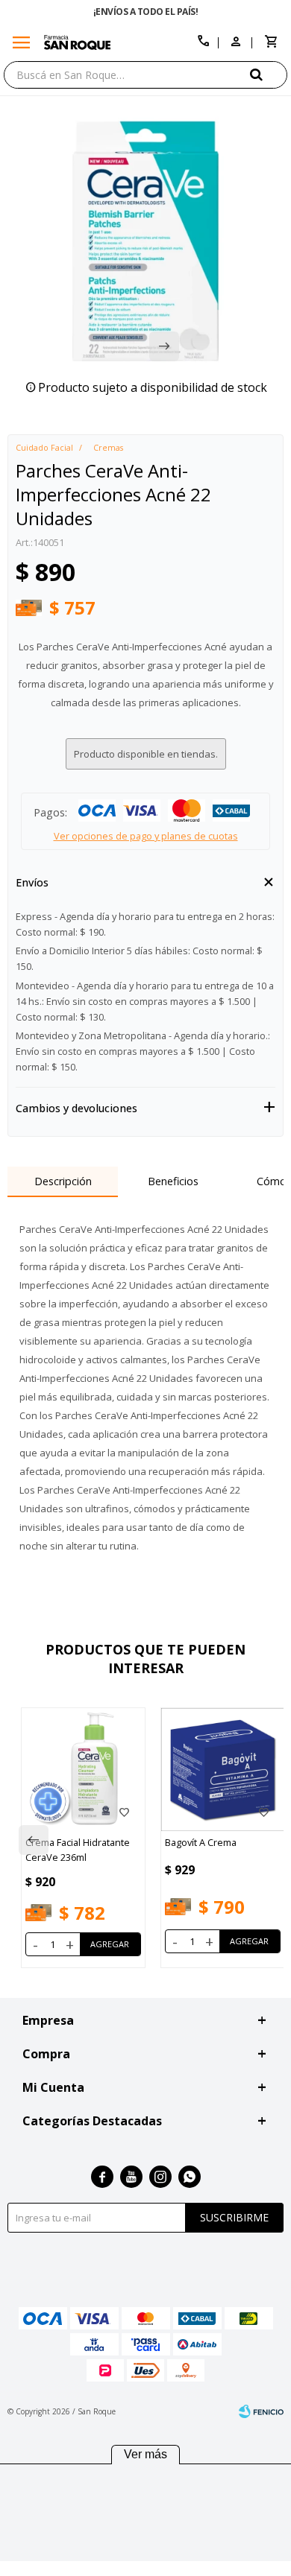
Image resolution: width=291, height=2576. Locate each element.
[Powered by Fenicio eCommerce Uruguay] (261, 2411)
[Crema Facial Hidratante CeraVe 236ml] (83, 1770)
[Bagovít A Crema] (223, 1770)
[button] (269, 74)
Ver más (145, 2454)
